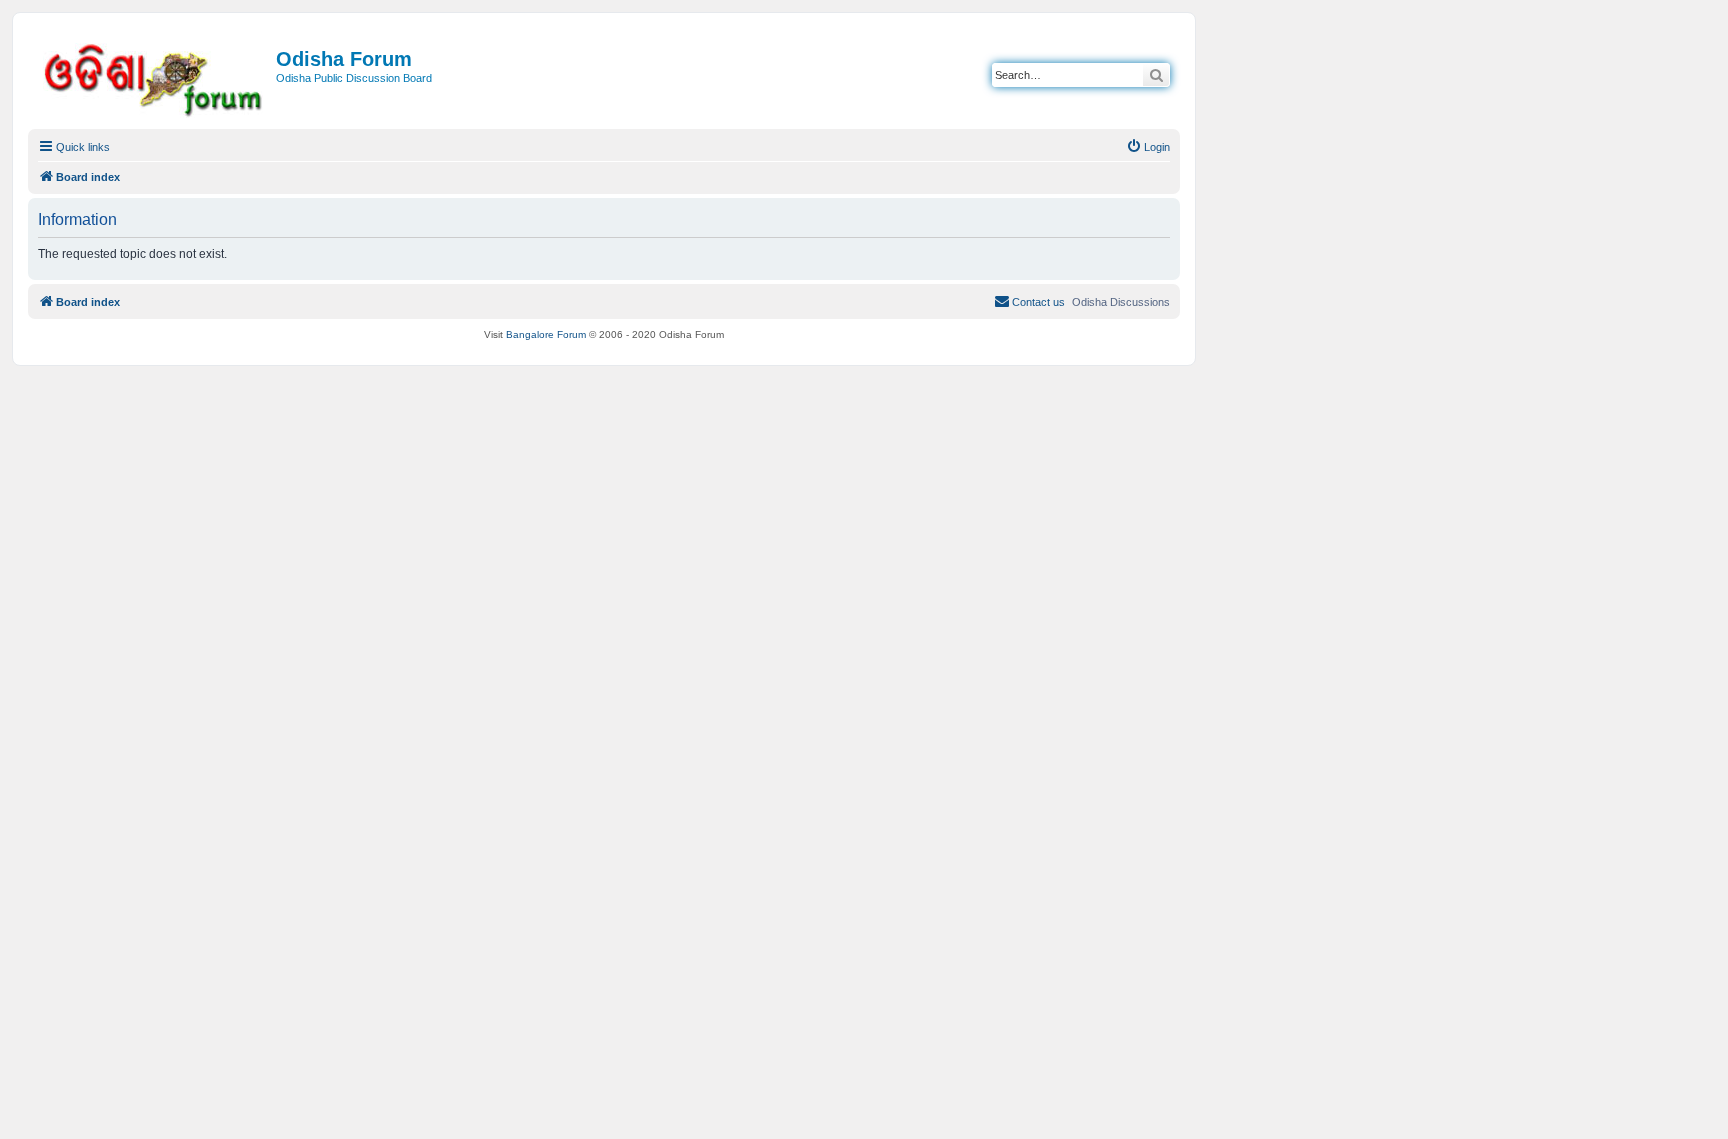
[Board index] (154, 76)
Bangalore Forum (546, 334)
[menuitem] (1148, 147)
